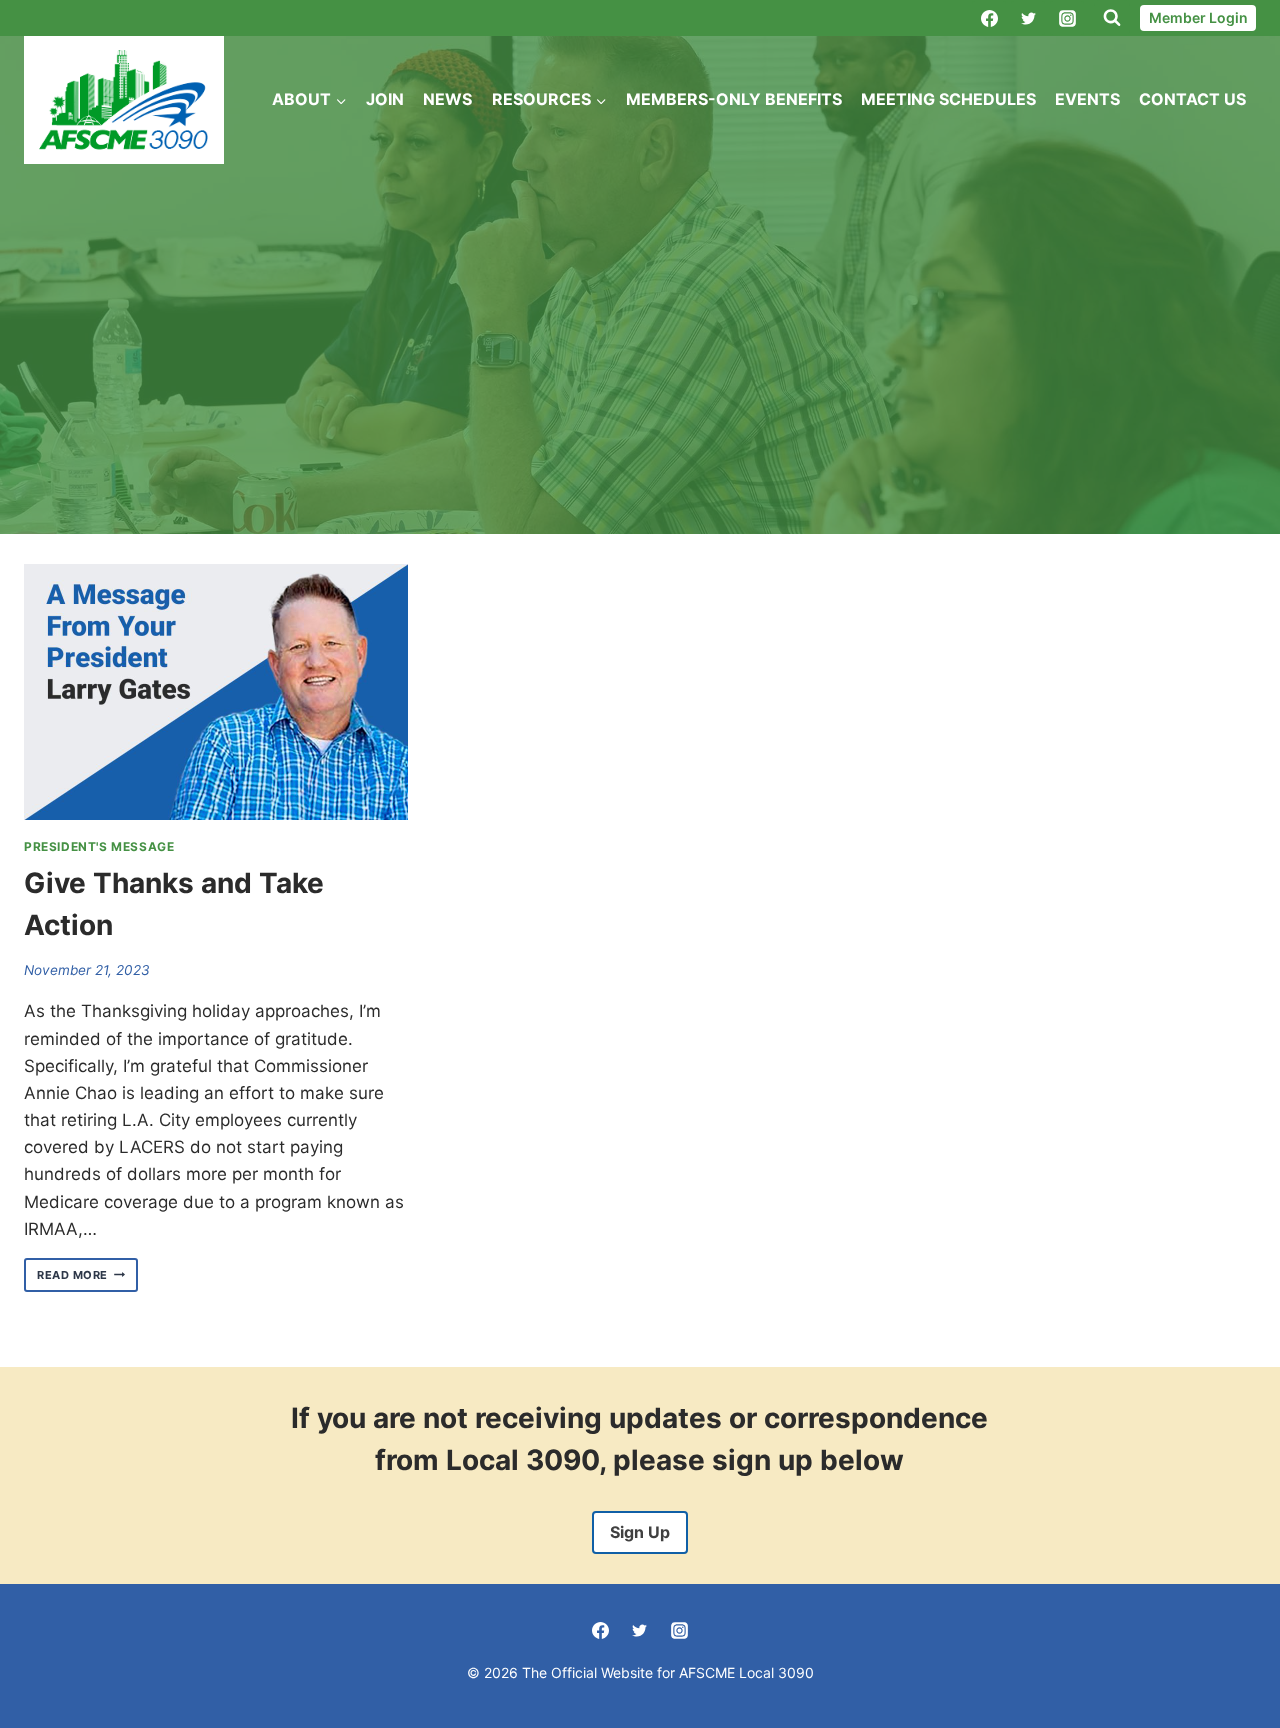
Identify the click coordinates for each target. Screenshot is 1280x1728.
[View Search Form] (1112, 18)
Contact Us (1192, 99)
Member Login (1198, 17)
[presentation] (216, 692)
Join (385, 99)
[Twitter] (1028, 18)
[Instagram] (1067, 18)
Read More (87, 1276)
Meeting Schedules (948, 99)
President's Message (99, 846)
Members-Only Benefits (734, 99)
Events (1087, 99)
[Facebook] (989, 18)
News (447, 99)
